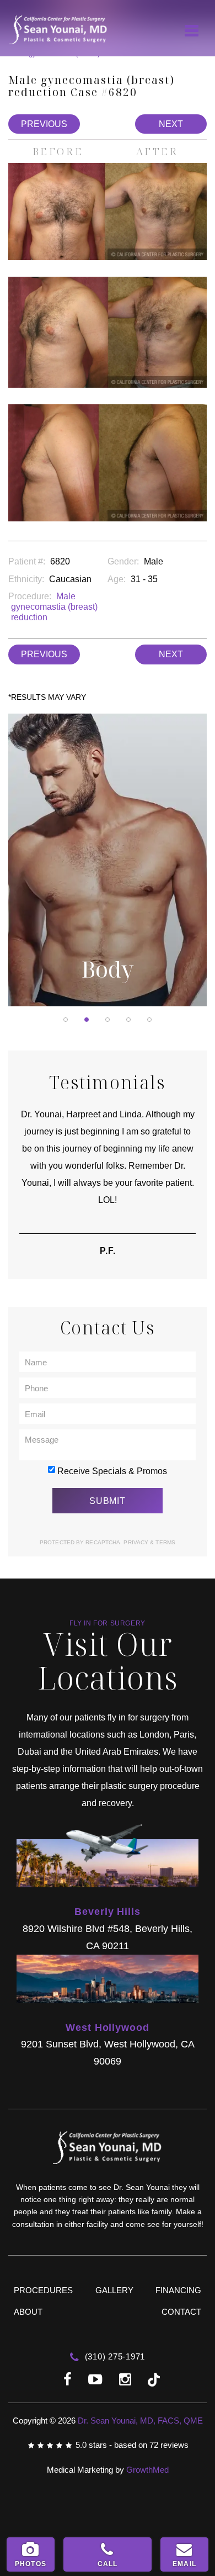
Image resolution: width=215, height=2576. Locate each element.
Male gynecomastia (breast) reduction (54, 607)
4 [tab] (128, 1020)
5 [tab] (149, 1020)
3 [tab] (108, 1020)
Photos (31, 2564)
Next (171, 124)
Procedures (43, 2290)
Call (108, 2564)
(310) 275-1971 (114, 2356)
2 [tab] (87, 1020)
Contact (181, 2312)
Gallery (114, 2290)
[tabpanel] (108, 860)
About (28, 2312)
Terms (165, 1542)
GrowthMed (147, 2470)
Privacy (137, 1542)
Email (184, 2564)
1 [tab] (66, 1020)
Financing (178, 2290)
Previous (44, 124)
